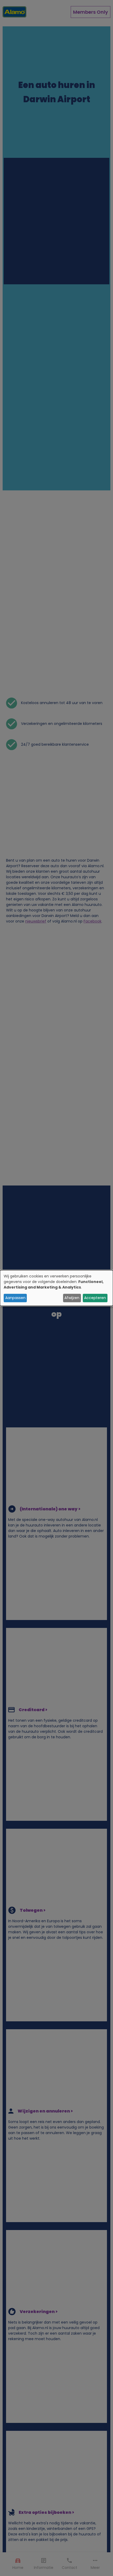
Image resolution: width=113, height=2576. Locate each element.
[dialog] (56, 1288)
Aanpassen (15, 1298)
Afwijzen (72, 1298)
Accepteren (95, 1298)
